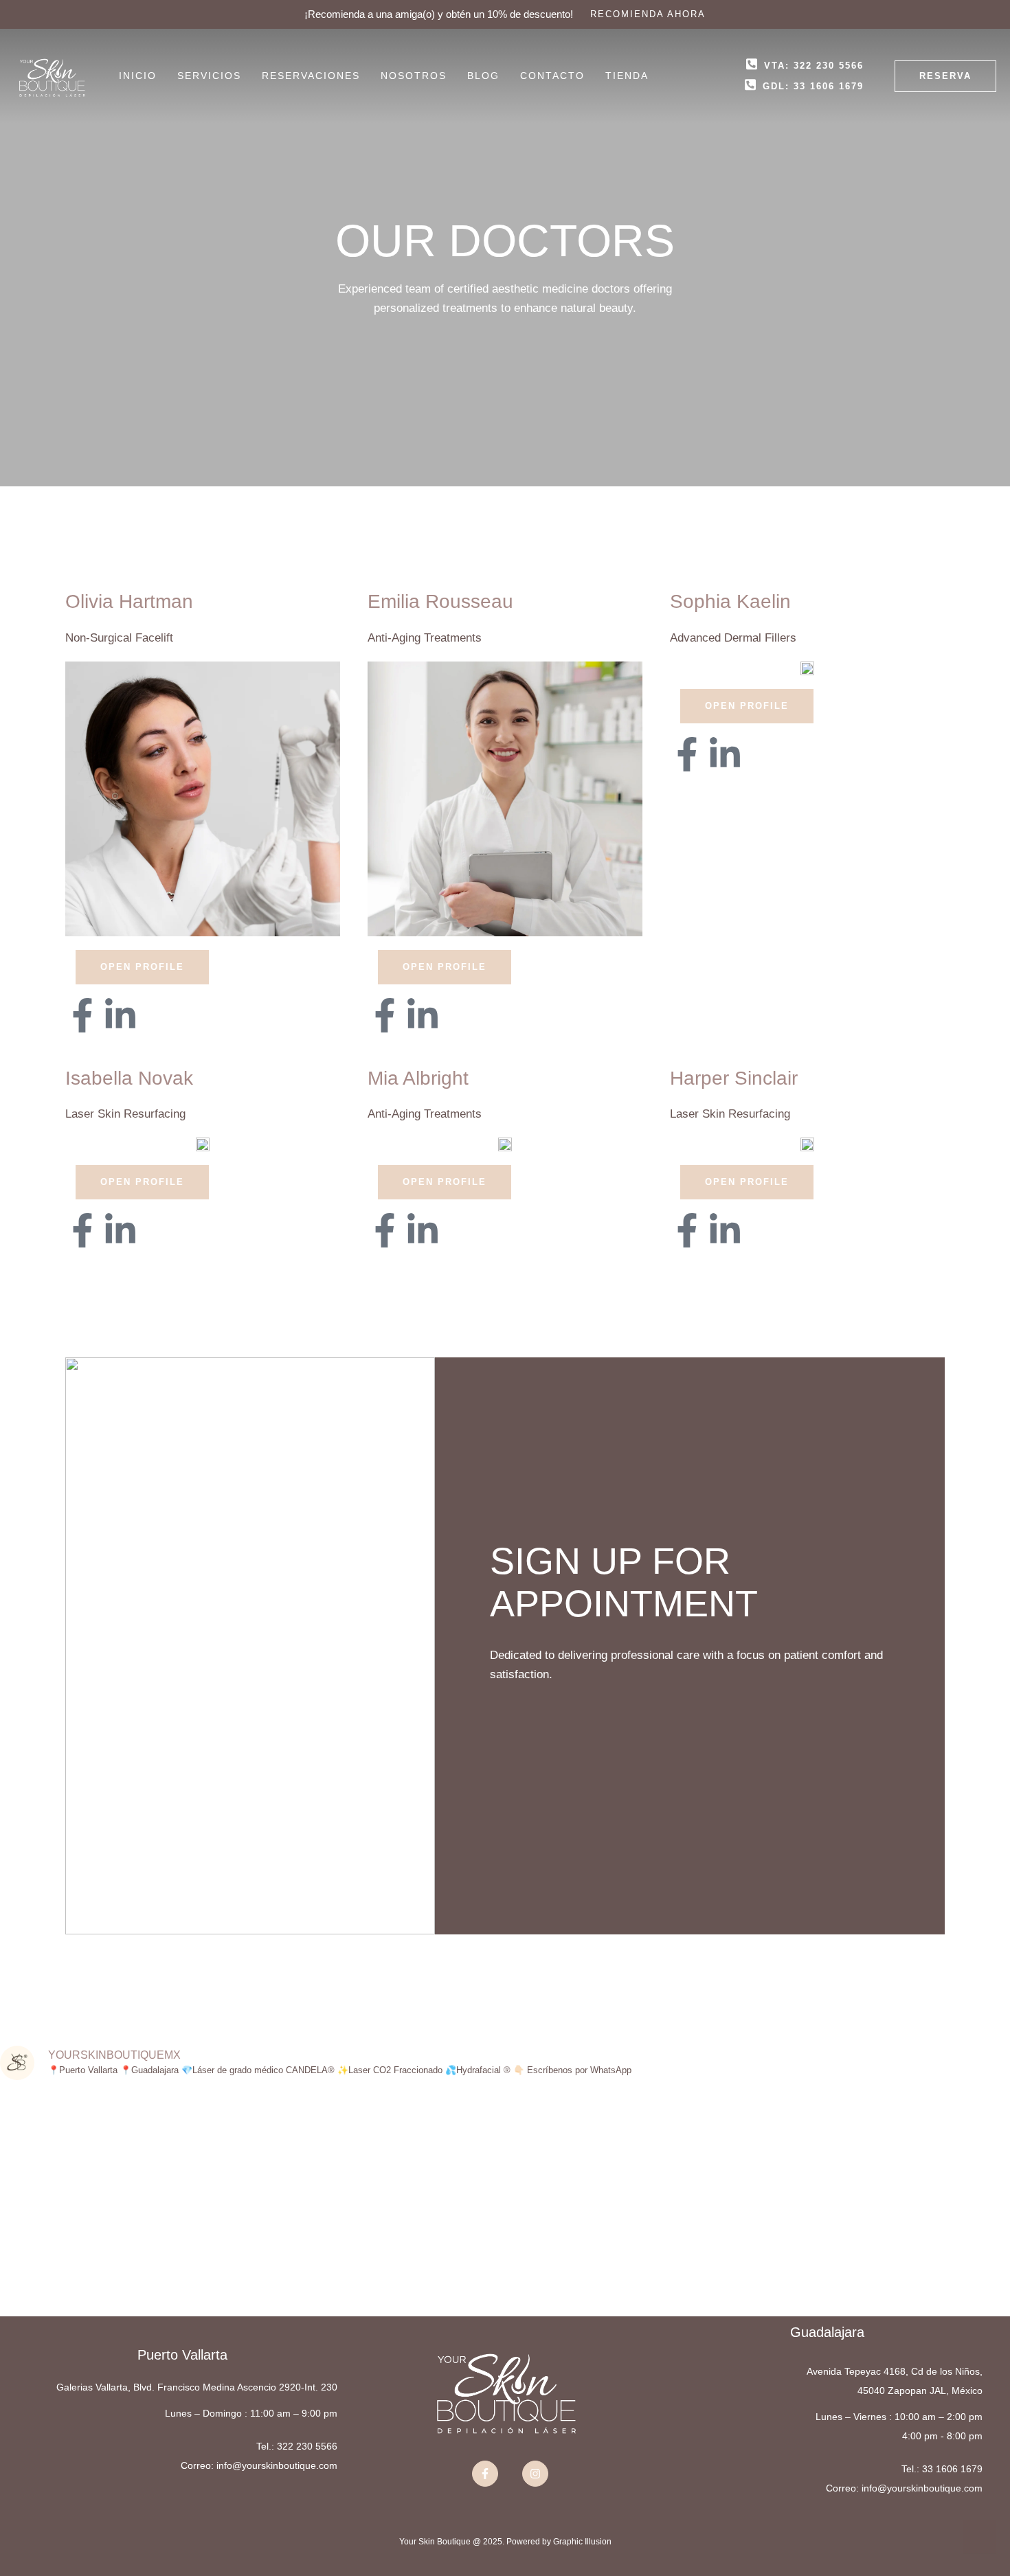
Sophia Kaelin (730, 601)
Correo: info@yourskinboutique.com (259, 2465)
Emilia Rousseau (440, 601)
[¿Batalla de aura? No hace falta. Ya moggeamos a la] (252, 2135)
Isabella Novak (129, 1078)
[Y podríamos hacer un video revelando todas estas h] (926, 2154)
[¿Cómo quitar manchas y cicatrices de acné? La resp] (84, 2203)
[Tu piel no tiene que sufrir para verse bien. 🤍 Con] (421, 2164)
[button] (648, 14)
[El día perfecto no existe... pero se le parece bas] (589, 2193)
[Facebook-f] (82, 1015)
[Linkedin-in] (120, 1015)
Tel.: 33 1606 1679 (942, 2469)
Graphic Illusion (582, 2542)
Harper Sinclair (734, 1078)
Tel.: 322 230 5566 (297, 2446)
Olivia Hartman (129, 601)
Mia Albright (418, 1078)
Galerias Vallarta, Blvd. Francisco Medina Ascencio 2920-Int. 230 (197, 2387)
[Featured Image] (203, 799)
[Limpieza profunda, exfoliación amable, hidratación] (757, 2173)
